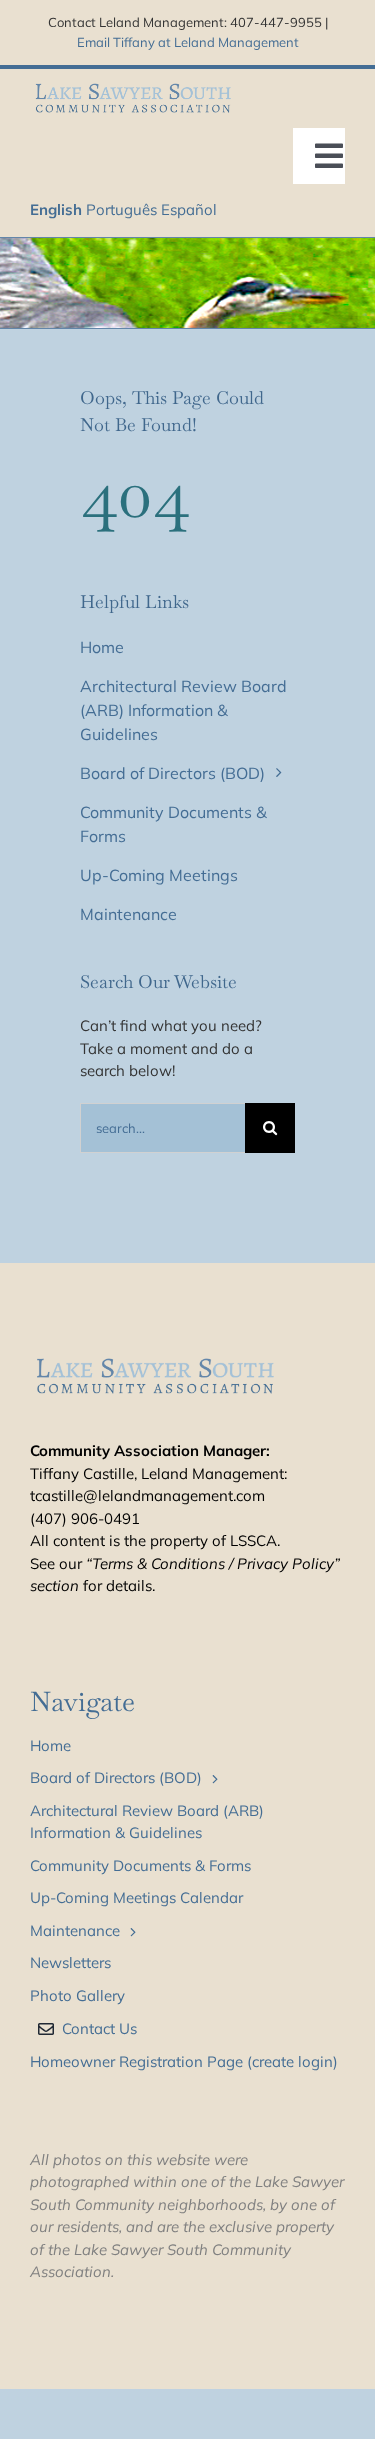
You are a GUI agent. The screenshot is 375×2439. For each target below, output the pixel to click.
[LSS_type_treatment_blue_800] (133, 86)
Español (189, 209)
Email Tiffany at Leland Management (188, 42)
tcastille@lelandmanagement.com (147, 1495)
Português (121, 209)
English (56, 209)
